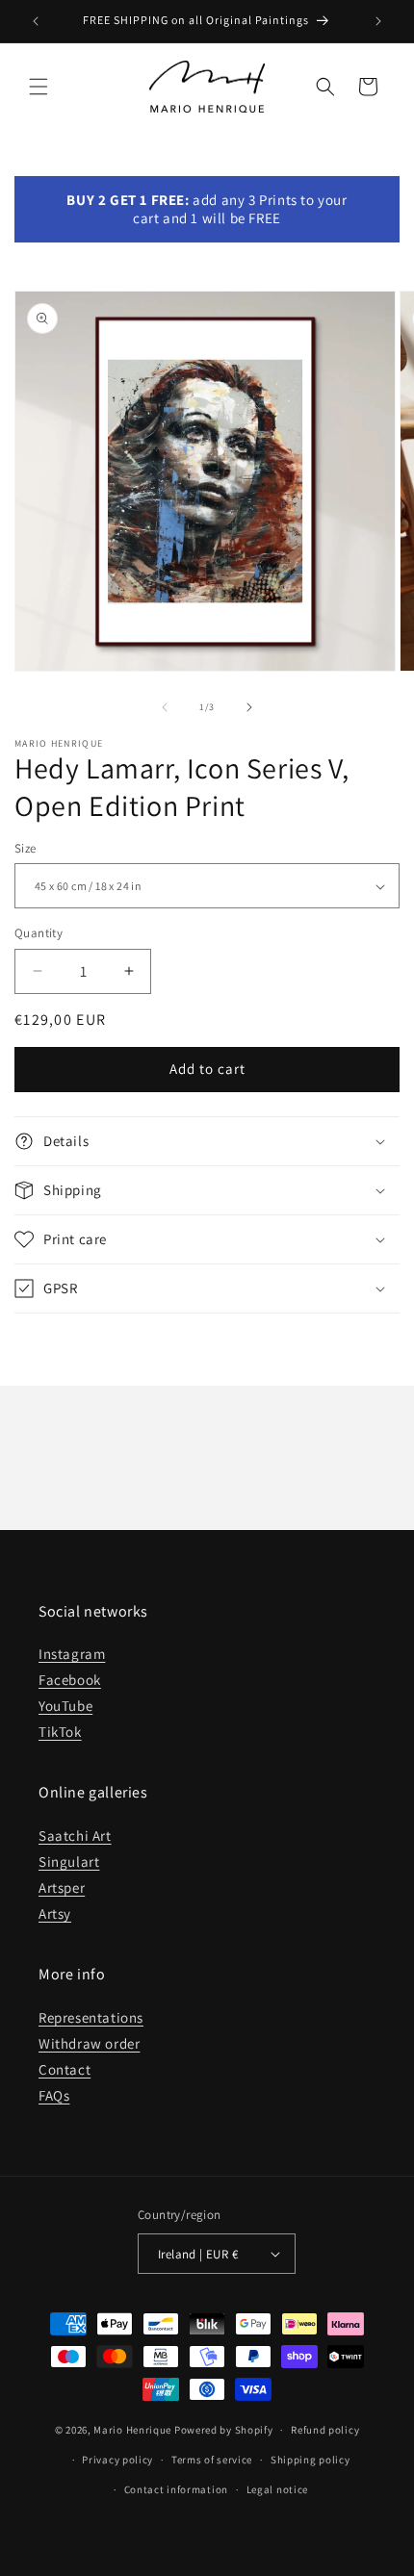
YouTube (65, 1706)
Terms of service (212, 2460)
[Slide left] (165, 707)
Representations (91, 2017)
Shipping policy (310, 2460)
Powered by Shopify (224, 2430)
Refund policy (325, 2430)
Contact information (176, 2489)
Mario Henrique (132, 2430)
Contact (65, 2069)
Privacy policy (117, 2460)
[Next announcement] (378, 21)
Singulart (69, 1862)
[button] (39, 87)
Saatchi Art (75, 1836)
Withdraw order (89, 2043)
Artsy (55, 1913)
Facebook (70, 1680)
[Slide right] (249, 707)
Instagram (72, 1654)
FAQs (54, 2095)
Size (26, 848)
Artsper (62, 1887)
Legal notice (277, 2489)
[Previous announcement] (36, 21)
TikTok (60, 1732)
